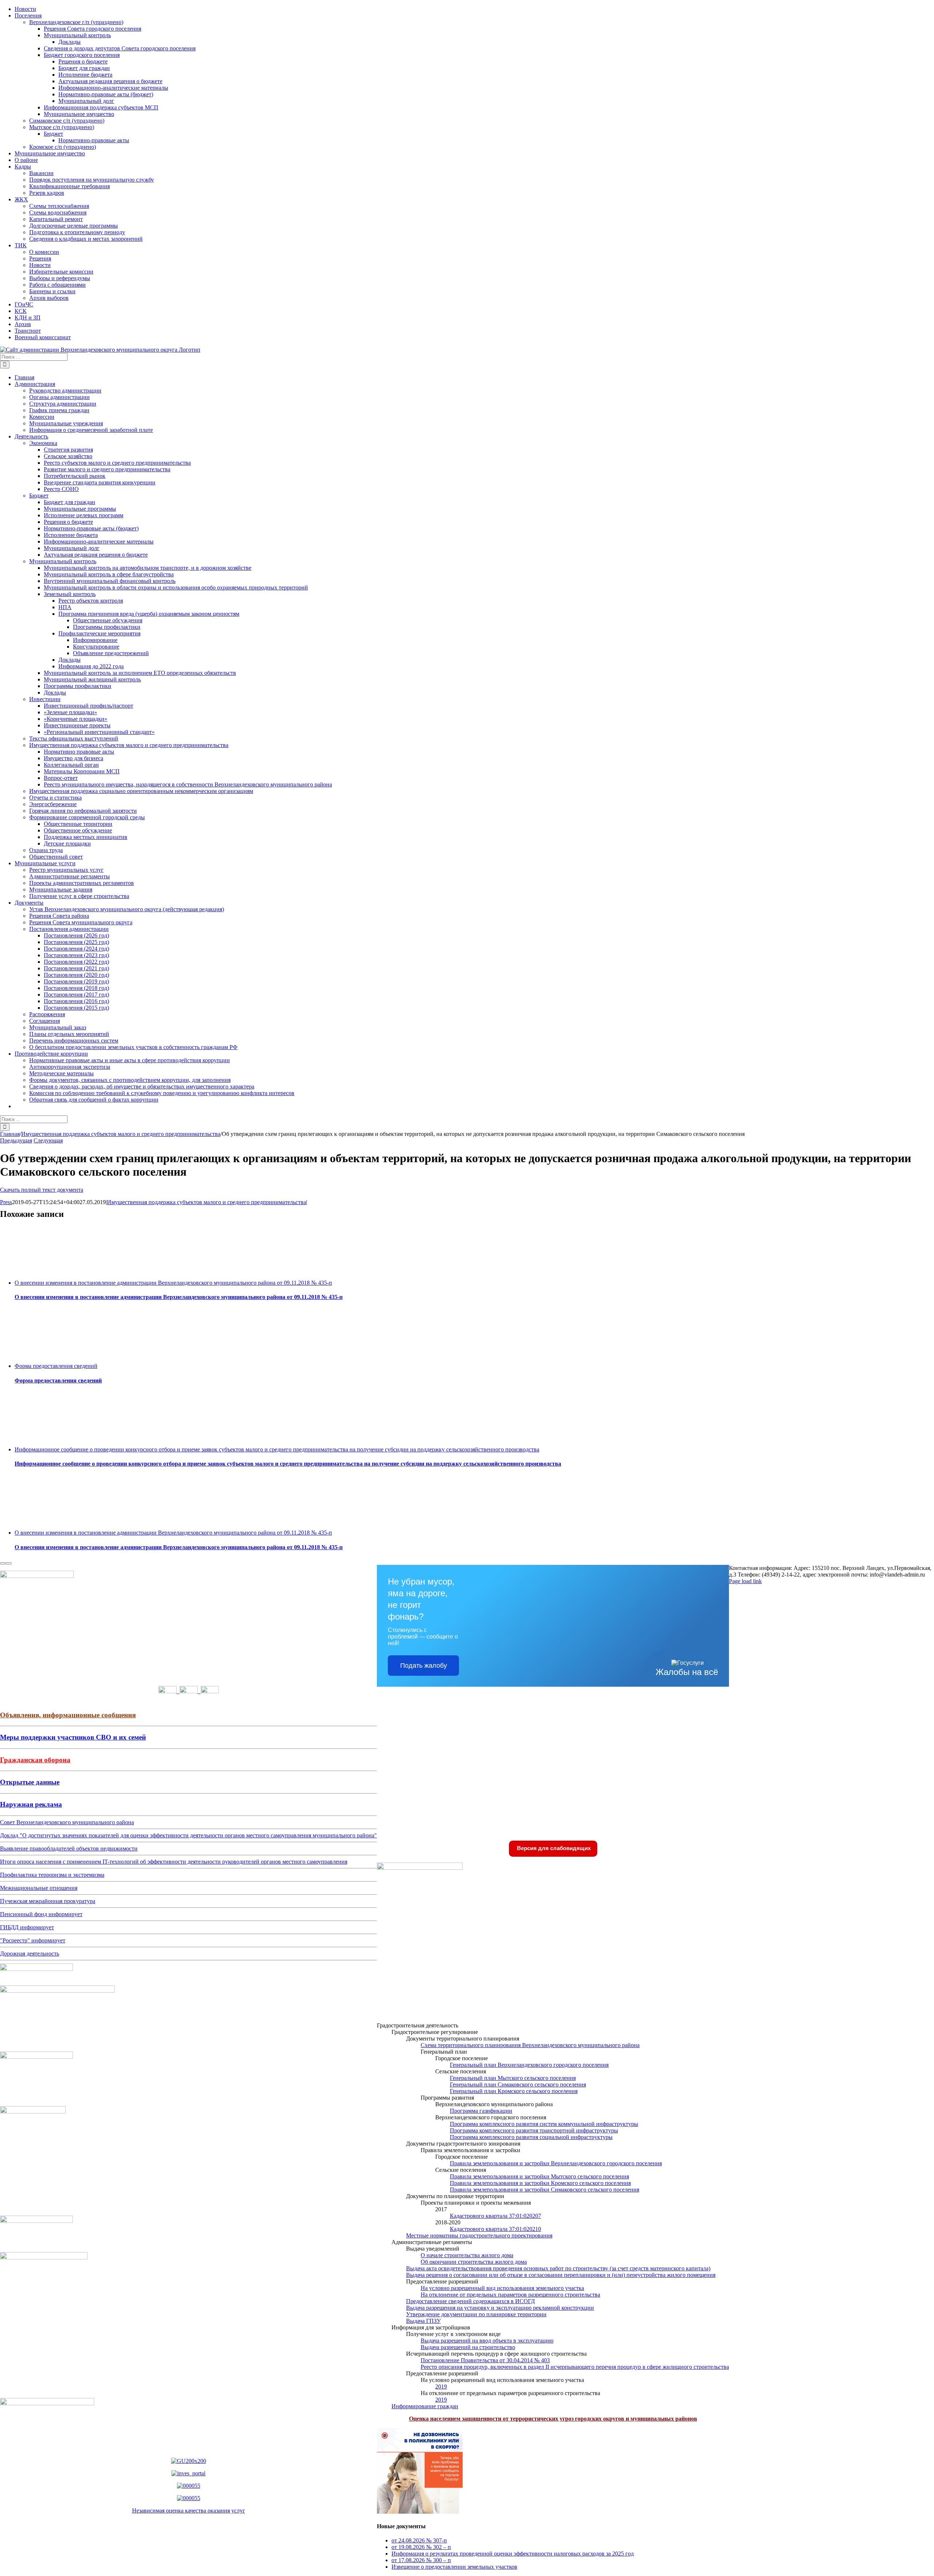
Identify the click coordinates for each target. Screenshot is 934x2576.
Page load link (745, 1581)
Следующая (48, 1140)
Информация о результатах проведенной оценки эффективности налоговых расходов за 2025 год (513, 2554)
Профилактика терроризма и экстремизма (52, 1875)
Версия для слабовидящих (553, 1848)
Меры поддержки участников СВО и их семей (73, 1737)
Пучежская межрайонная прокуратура (48, 1901)
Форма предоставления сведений (56, 1366)
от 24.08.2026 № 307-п (419, 2540)
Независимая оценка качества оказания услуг (189, 2511)
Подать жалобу (424, 1666)
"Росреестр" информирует (33, 1940)
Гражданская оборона (35, 1760)
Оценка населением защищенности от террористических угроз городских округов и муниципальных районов (553, 2419)
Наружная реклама (31, 1804)
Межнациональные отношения (39, 1888)
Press (6, 1202)
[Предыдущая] (3, 1563)
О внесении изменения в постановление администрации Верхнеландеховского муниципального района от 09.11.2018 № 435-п (173, 1283)
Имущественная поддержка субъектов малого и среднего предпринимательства (207, 1202)
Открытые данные (30, 1782)
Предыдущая (16, 1140)
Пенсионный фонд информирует (41, 1914)
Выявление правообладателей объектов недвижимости (69, 1848)
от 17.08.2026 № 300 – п (421, 2560)
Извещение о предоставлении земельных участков (454, 2567)
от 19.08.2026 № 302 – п (421, 2547)
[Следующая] (9, 1563)
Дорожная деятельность (30, 1954)
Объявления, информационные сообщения (68, 1715)
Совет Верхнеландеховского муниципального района (67, 1822)
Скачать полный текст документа (42, 1190)
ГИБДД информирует (27, 1927)
